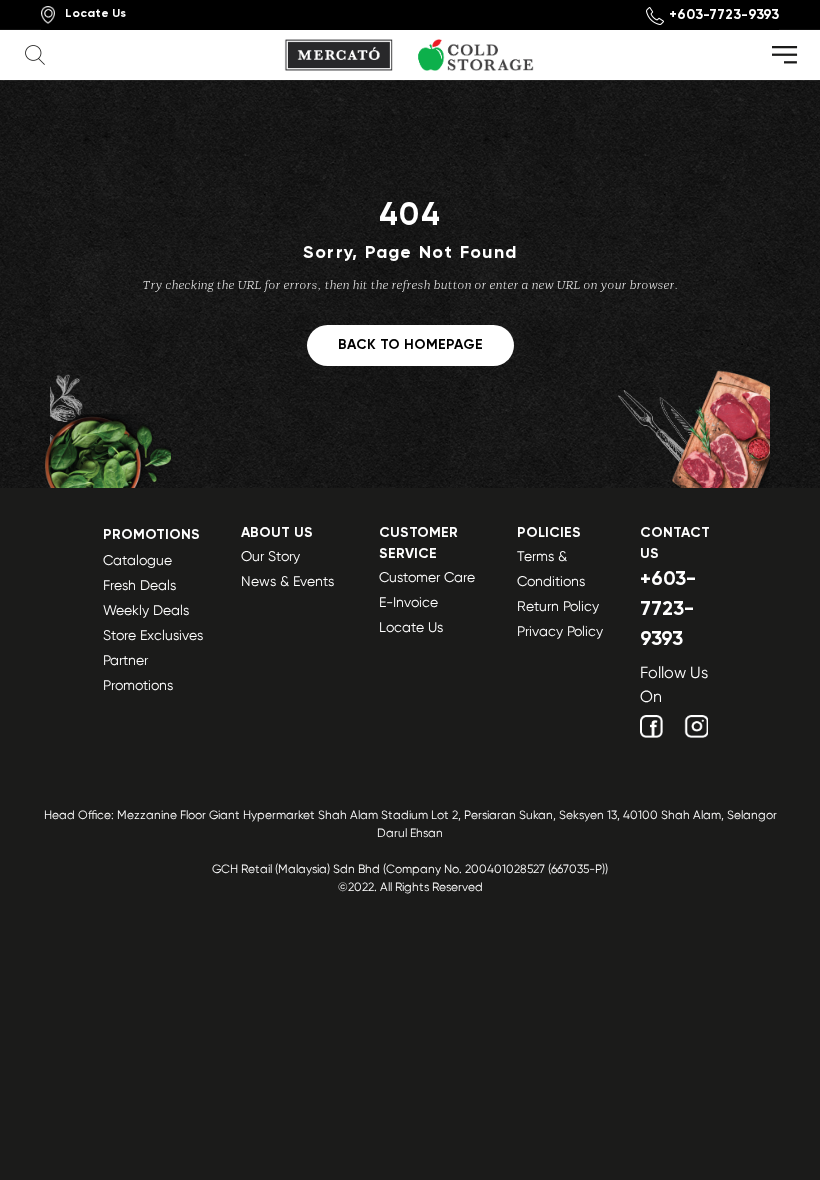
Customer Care (427, 577)
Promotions (151, 535)
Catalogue (137, 560)
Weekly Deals (146, 610)
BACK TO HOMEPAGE (410, 345)
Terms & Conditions (551, 568)
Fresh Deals (139, 585)
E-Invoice (408, 602)
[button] (37, 55)
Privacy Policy (560, 631)
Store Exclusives (153, 635)
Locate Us (411, 627)
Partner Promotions (138, 672)
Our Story (270, 556)
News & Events (287, 581)
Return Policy (558, 606)
